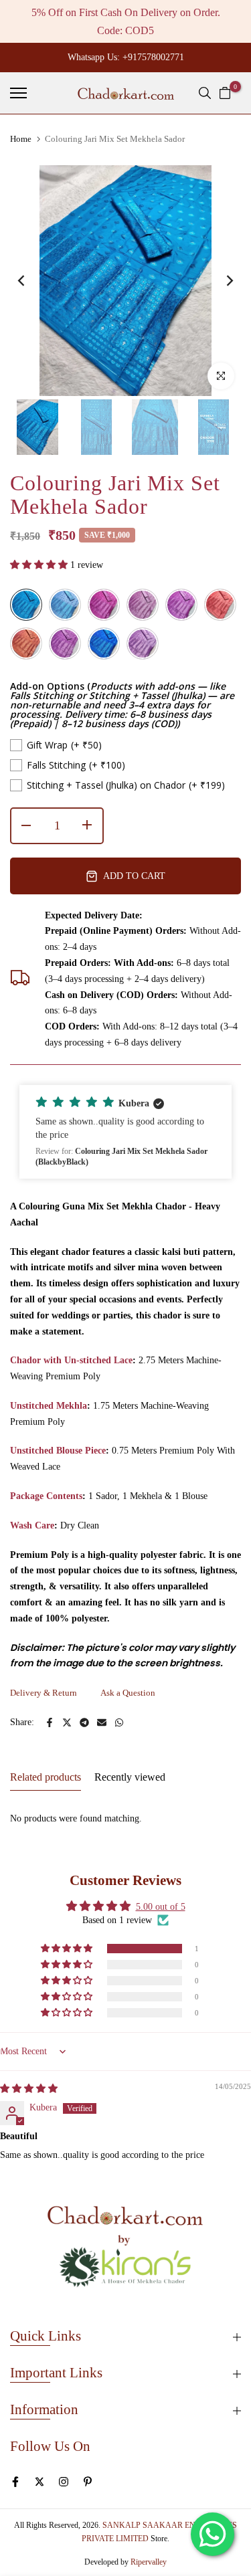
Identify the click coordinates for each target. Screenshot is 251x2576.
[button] (40, 565)
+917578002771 (153, 57)
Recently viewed (130, 1777)
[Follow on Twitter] (39, 2482)
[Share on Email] (102, 1722)
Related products (46, 1777)
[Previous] (30, 281)
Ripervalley (149, 2562)
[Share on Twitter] (67, 1722)
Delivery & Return (44, 1693)
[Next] (221, 281)
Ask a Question (128, 1693)
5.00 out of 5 (161, 1907)
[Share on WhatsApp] (119, 1722)
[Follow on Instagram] (64, 2482)
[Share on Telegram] (84, 1722)
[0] (225, 93)
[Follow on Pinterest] (88, 2482)
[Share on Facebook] (50, 1722)
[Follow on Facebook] (15, 2482)
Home (21, 139)
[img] (29, 2089)
